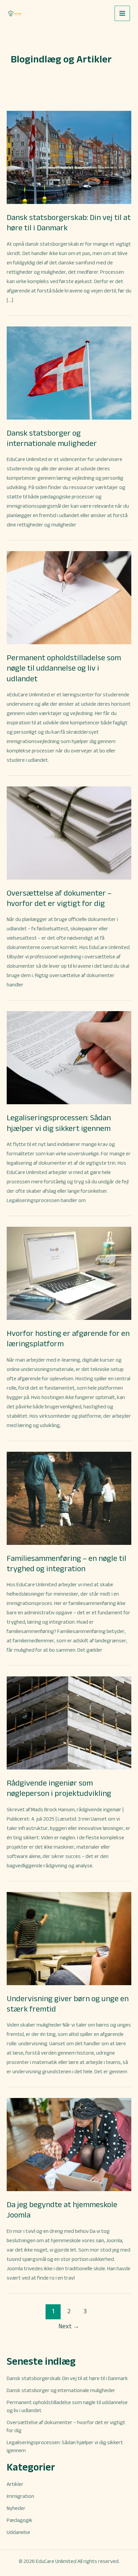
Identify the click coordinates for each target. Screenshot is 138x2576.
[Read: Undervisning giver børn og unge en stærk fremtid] (69, 1938)
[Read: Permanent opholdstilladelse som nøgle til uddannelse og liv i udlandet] (69, 597)
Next (69, 2326)
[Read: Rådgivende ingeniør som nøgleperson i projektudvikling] (69, 1723)
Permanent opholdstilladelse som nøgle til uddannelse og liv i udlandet (64, 668)
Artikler (15, 2484)
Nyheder (16, 2508)
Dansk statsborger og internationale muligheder (61, 2390)
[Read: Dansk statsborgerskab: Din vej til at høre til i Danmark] (69, 157)
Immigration (20, 2496)
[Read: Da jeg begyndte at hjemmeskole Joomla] (69, 2144)
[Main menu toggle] (122, 13)
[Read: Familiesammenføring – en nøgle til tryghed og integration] (69, 1498)
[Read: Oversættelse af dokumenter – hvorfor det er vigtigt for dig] (69, 832)
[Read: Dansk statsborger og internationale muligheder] (69, 372)
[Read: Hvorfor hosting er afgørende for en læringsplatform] (69, 1273)
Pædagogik (20, 2520)
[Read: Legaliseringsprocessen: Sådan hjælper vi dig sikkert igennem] (69, 1057)
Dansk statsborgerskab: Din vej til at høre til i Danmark (67, 2378)
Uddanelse (18, 2532)
